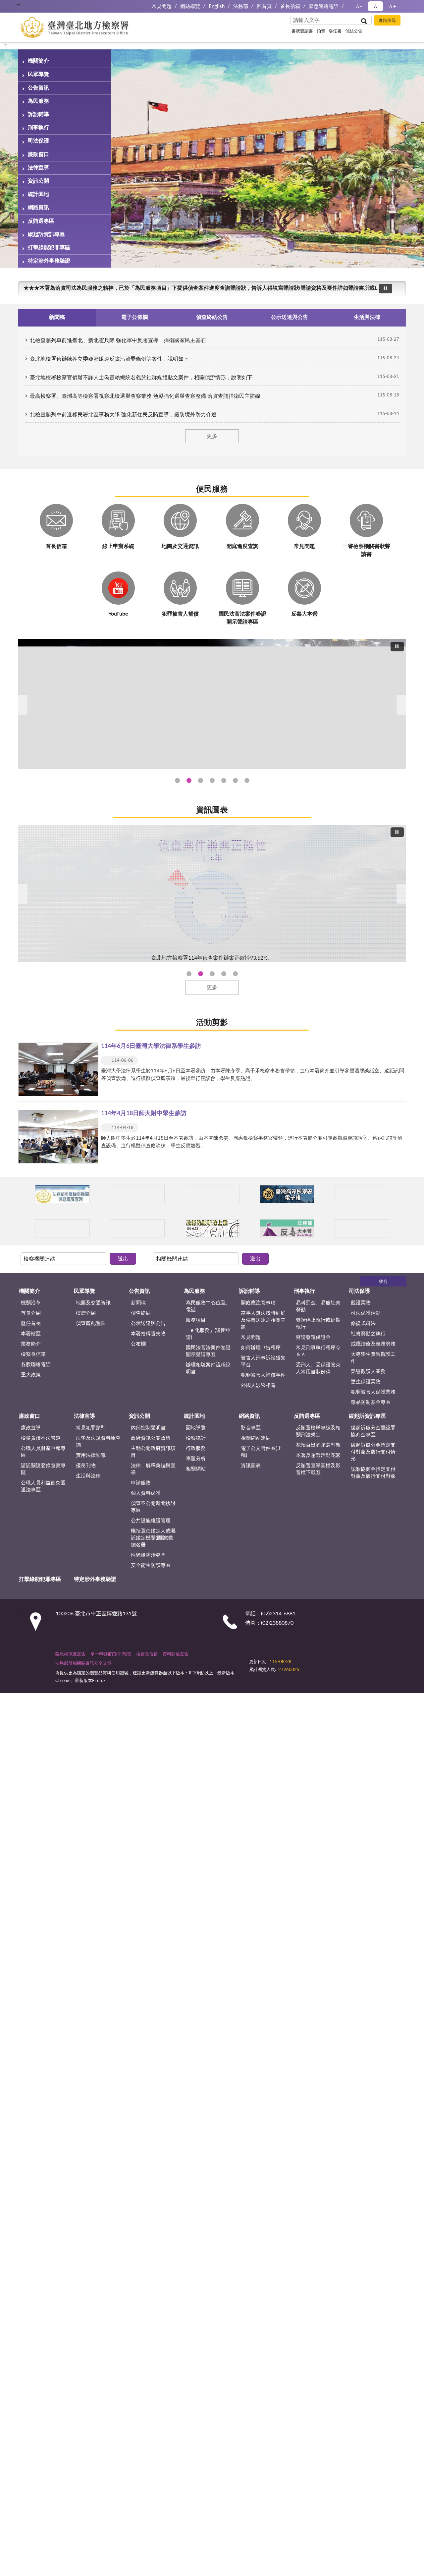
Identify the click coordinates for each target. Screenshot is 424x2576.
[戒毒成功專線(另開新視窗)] (362, 1228)
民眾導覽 (38, 74)
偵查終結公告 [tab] (212, 317)
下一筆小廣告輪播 (397, 1194)
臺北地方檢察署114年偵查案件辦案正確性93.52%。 (189, 974)
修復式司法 (363, 1323)
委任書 (335, 31)
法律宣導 (38, 168)
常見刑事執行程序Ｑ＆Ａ (318, 1351)
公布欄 (138, 1344)
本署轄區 (31, 1334)
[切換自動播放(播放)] (386, 289)
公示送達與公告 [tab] (290, 317)
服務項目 (196, 1320)
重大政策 (31, 1375)
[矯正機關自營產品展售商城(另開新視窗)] (137, 1194)
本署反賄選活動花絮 (318, 1455)
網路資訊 (38, 208)
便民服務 (212, 489)
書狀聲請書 (302, 31)
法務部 (241, 6)
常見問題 (162, 6)
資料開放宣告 (176, 1654)
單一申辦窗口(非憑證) (111, 1654)
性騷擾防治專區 (148, 1555)
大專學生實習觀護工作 (373, 1358)
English (217, 6)
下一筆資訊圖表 (403, 894)
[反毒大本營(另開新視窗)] (287, 1228)
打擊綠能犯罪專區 (49, 248)
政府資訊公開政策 (151, 1438)
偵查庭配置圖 (91, 1323)
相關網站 (196, 1469)
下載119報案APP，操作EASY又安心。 (69, 288)
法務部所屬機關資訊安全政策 (83, 1664)
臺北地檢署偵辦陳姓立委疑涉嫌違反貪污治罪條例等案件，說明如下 (109, 359)
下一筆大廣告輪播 (403, 705)
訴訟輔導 (38, 114)
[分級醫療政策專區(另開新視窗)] (362, 1194)
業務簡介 (31, 1344)
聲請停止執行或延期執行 (318, 1324)
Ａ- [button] (359, 6)
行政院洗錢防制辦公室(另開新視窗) (224, 780)
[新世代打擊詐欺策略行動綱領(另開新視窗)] (212, 704)
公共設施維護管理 (151, 1521)
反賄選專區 (41, 221)
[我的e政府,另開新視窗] (296, 1658)
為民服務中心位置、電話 (208, 1306)
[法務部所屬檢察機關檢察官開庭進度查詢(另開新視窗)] (62, 1194)
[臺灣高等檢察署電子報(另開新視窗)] (287, 1194)
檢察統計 (196, 1438)
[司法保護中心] (62, 1228)
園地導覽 (196, 1428)
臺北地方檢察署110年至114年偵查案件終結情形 (212, 974)
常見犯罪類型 (91, 1428)
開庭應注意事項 (258, 1303)
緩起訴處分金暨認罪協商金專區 (373, 1431)
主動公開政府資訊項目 (153, 1452)
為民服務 (38, 101)
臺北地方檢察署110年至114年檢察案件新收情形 (224, 974)
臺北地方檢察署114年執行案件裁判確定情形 (235, 974)
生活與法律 (88, 1476)
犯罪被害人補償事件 (263, 1375)
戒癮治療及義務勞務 (373, 1344)
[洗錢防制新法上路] (212, 1228)
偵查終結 (141, 1313)
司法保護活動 (366, 1313)
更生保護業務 (366, 1382)
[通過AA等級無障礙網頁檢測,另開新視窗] (268, 1658)
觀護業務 (361, 1303)
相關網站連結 (256, 1438)
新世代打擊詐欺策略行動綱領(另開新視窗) (212, 780)
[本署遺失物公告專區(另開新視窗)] (137, 1228)
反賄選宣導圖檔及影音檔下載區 (318, 1469)
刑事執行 (38, 128)
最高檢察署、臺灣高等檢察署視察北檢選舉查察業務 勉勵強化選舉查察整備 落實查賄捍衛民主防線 (145, 396)
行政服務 (196, 1448)
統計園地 (38, 194)
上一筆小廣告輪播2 (26, 1228)
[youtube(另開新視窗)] (312, 1658)
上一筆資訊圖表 (21, 894)
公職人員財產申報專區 (43, 1452)
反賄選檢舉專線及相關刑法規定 (318, 1431)
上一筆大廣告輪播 (21, 705)
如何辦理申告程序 (261, 1348)
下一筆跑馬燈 (397, 292)
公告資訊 (38, 88)
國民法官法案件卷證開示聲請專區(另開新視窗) (201, 780)
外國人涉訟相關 (258, 1385)
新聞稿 (138, 1303)
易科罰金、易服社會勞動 (318, 1306)
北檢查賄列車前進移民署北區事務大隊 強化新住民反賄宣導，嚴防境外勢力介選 (123, 415)
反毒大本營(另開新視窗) (247, 780)
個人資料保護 (146, 1493)
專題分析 (196, 1459)
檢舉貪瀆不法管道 (41, 1438)
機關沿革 (31, 1303)
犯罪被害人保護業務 (373, 1392)
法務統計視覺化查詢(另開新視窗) (235, 780)
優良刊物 (86, 1466)
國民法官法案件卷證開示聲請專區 (208, 1351)
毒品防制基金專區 (371, 1402)
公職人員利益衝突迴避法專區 (43, 1486)
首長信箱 (290, 6)
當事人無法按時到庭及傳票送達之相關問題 (263, 1320)
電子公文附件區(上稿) (261, 1452)
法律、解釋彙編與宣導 (153, 1469)
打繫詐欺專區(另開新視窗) (177, 780)
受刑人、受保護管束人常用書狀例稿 (318, 1368)
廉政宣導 (31, 1428)
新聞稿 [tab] (57, 317)
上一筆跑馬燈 (397, 285)
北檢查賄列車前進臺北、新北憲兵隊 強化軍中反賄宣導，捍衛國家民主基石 (118, 340)
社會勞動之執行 (368, 1334)
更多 (212, 436)
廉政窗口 (38, 154)
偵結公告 (354, 31)
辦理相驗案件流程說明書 (208, 1368)
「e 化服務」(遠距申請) (208, 1334)
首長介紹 (31, 1313)
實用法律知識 (91, 1455)
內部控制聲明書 (148, 1428)
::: (5, 45)
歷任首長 (31, 1323)
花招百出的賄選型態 (318, 1445)
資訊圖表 (212, 810)
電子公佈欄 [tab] (134, 317)
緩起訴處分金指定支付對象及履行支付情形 (373, 1452)
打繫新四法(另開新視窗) (189, 780)
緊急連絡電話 (324, 6)
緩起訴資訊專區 (46, 234)
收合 (383, 1282)
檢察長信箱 (33, 1354)
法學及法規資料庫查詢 (98, 1442)
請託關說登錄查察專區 (43, 1469)
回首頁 (264, 6)
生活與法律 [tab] (367, 317)
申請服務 (141, 1483)
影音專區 (251, 1428)
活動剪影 (212, 1023)
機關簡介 (38, 61)
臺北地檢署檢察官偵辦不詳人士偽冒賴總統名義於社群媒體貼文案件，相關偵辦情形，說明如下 (141, 378)
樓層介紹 (86, 1313)
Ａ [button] (375, 6)
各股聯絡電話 (36, 1365)
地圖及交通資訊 (93, 1303)
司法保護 (38, 141)
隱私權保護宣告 (70, 1654)
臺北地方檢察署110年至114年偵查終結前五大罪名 (201, 974)
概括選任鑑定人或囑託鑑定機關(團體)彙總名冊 (153, 1538)
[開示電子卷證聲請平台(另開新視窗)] (212, 1194)
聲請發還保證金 (313, 1337)
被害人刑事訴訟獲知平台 (263, 1361)
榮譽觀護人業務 (368, 1372)
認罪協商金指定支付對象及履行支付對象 (373, 1473)
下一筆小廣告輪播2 (397, 1228)
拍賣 (321, 31)
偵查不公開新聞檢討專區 (153, 1507)
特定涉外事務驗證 (49, 261)
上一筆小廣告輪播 (26, 1194)
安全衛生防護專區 (151, 1565)
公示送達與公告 (148, 1323)
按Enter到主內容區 (25, 5)
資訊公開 (38, 181)
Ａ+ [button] (392, 6)
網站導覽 (190, 6)
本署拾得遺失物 (148, 1334)
